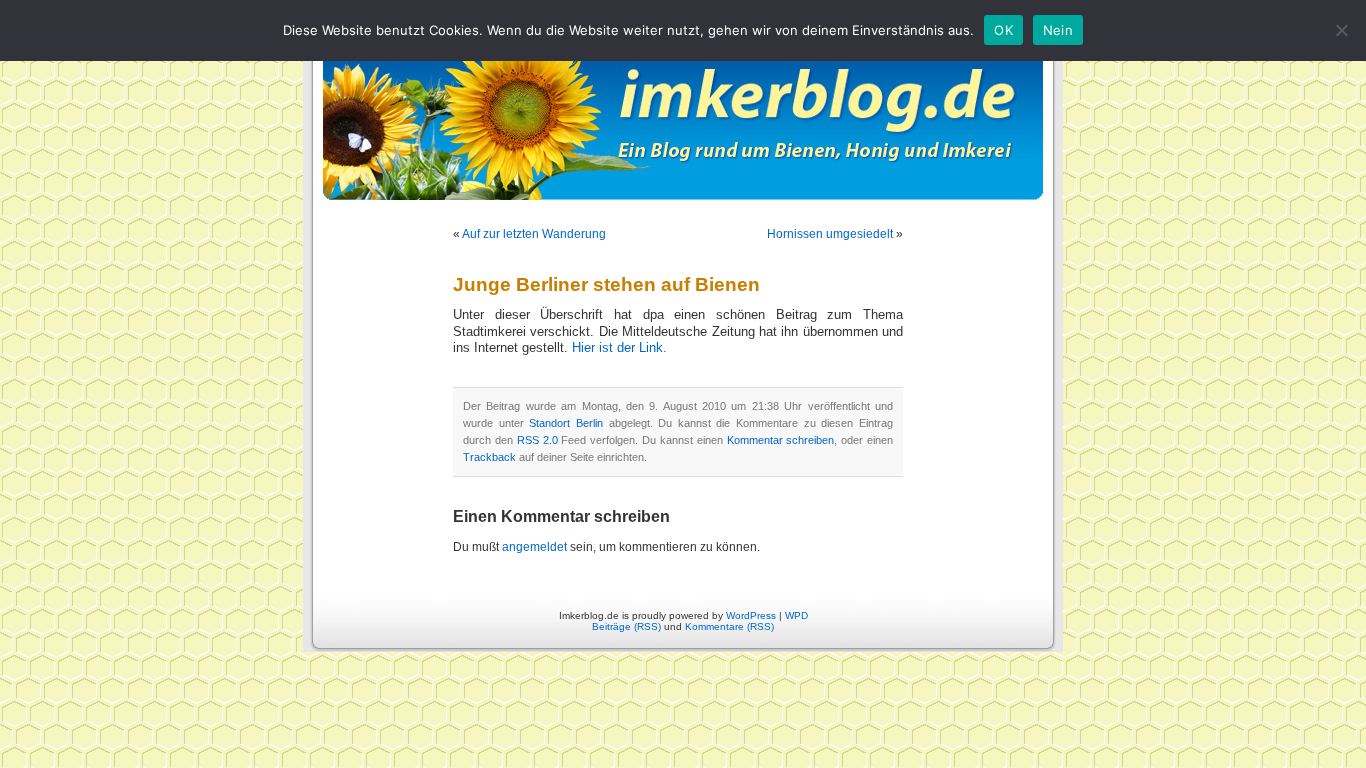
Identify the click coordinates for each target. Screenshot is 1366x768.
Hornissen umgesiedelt (830, 234)
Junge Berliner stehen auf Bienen (606, 284)
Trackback (489, 457)
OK (1003, 30)
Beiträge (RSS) (626, 626)
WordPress (751, 615)
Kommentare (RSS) (729, 626)
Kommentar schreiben (781, 440)
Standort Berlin (566, 423)
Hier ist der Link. (619, 348)
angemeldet (534, 547)
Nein (1058, 30)
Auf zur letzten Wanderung (534, 234)
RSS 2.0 (537, 440)
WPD (796, 615)
